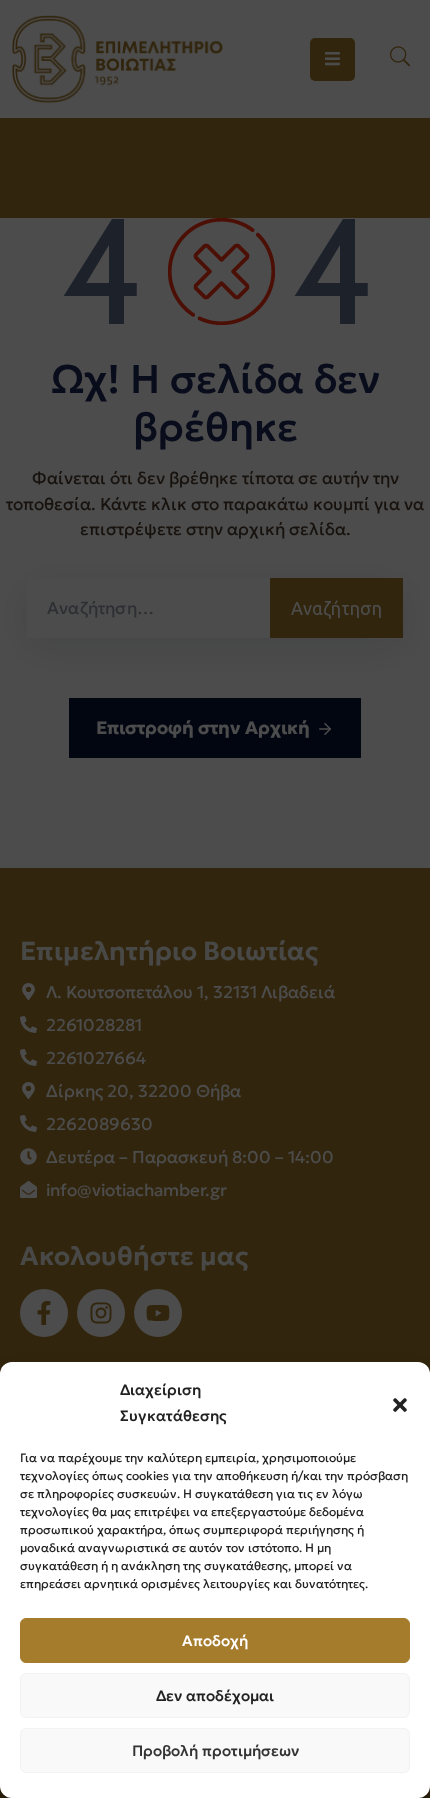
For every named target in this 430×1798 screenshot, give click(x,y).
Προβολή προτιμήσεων (215, 1750)
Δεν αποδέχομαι (215, 1695)
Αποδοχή (215, 1640)
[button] (400, 1403)
